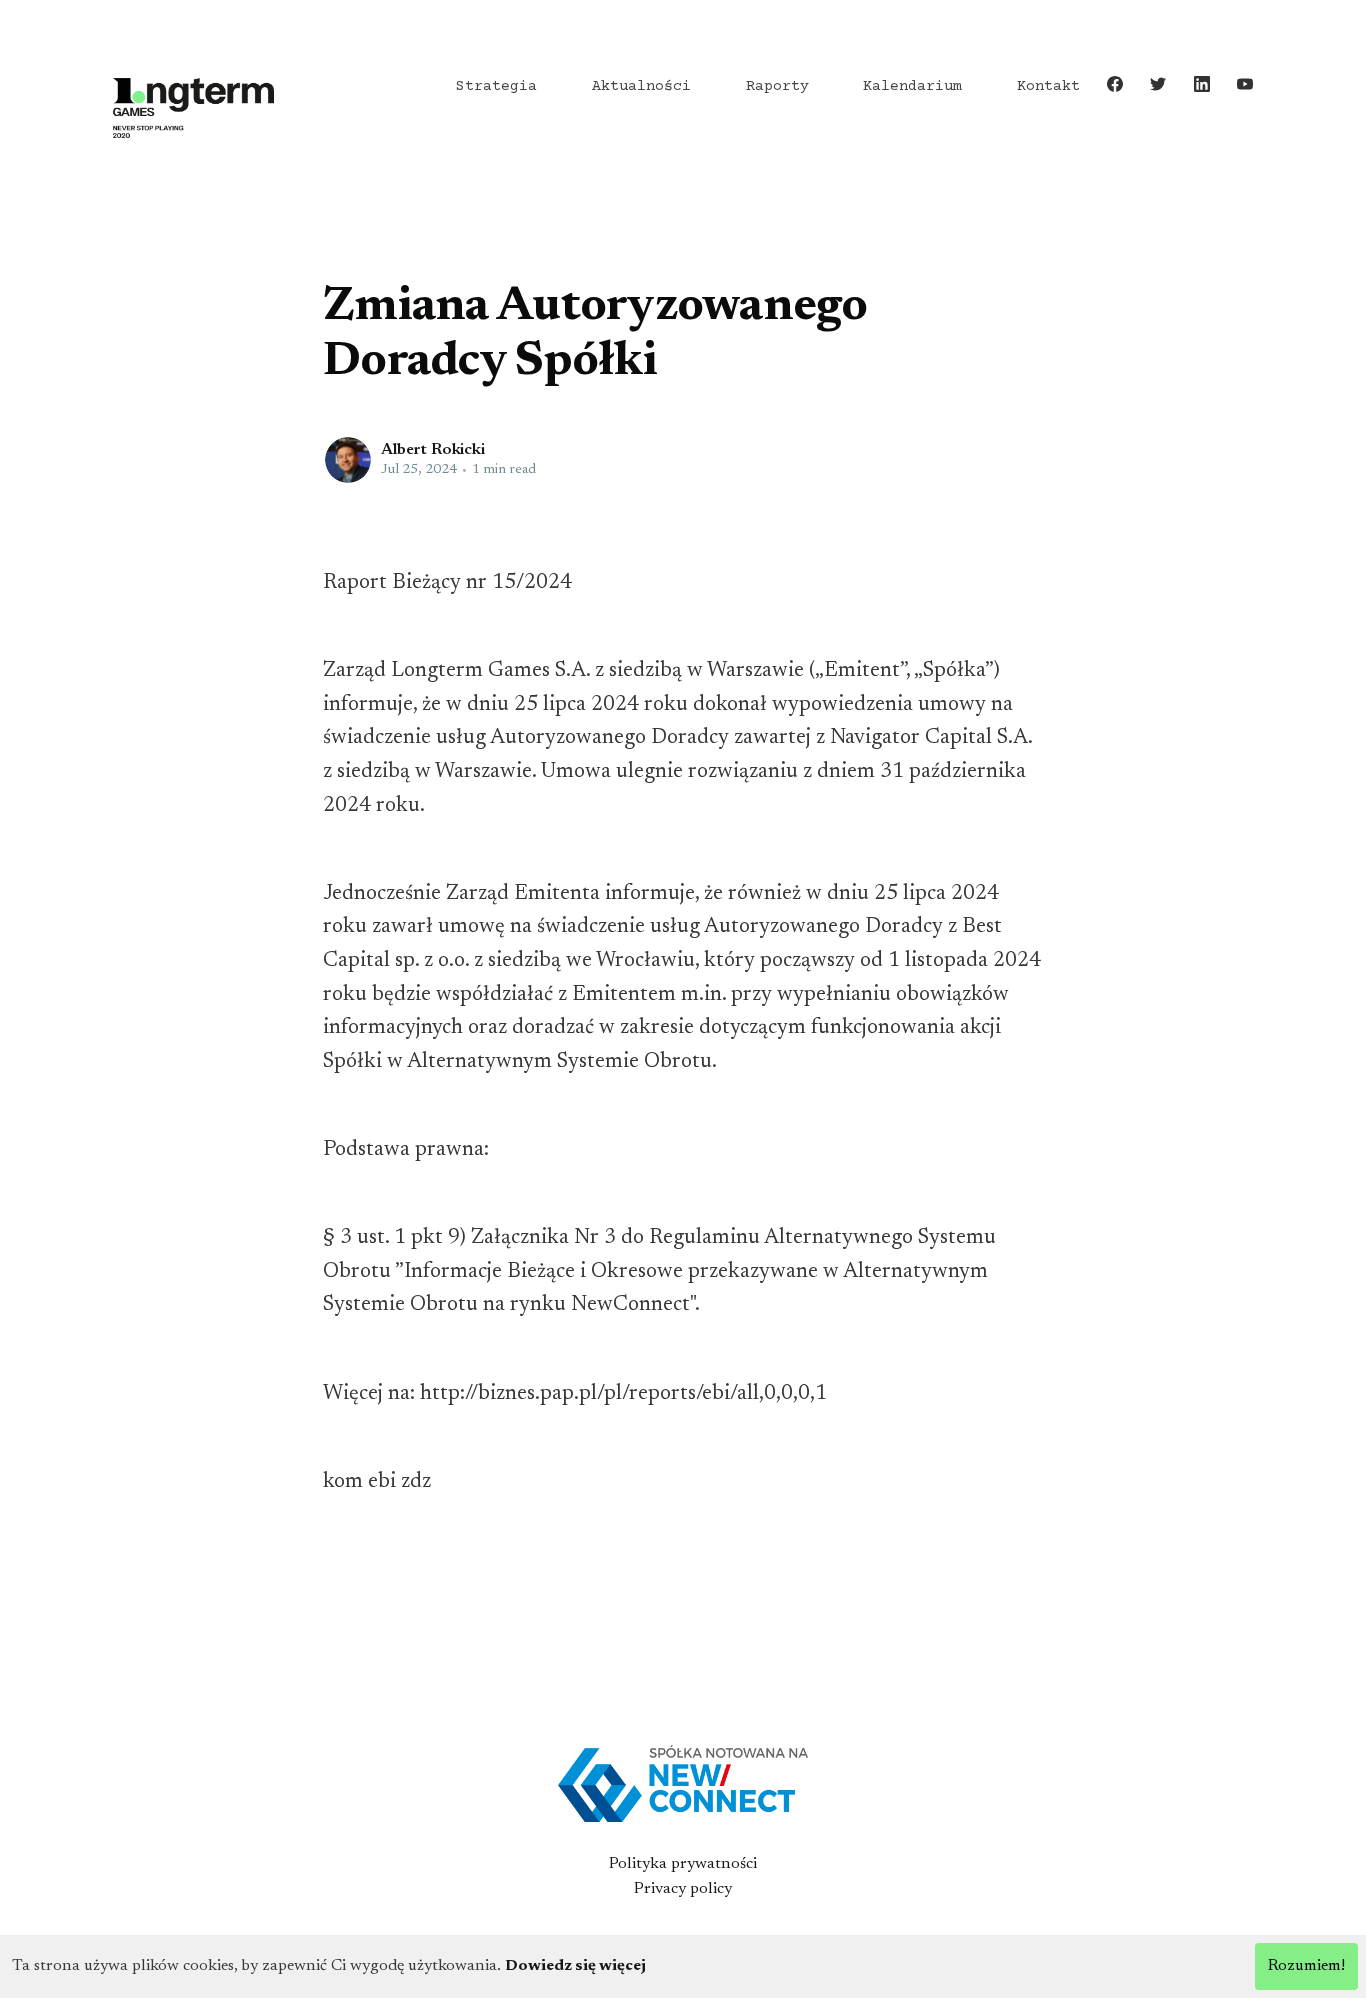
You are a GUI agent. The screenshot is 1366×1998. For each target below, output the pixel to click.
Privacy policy (683, 1889)
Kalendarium (912, 86)
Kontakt (1048, 86)
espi (339, 266)
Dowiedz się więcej (575, 1966)
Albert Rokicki (433, 450)
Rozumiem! (1306, 1966)
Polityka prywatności (683, 1864)
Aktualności (641, 86)
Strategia (496, 86)
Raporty (777, 86)
